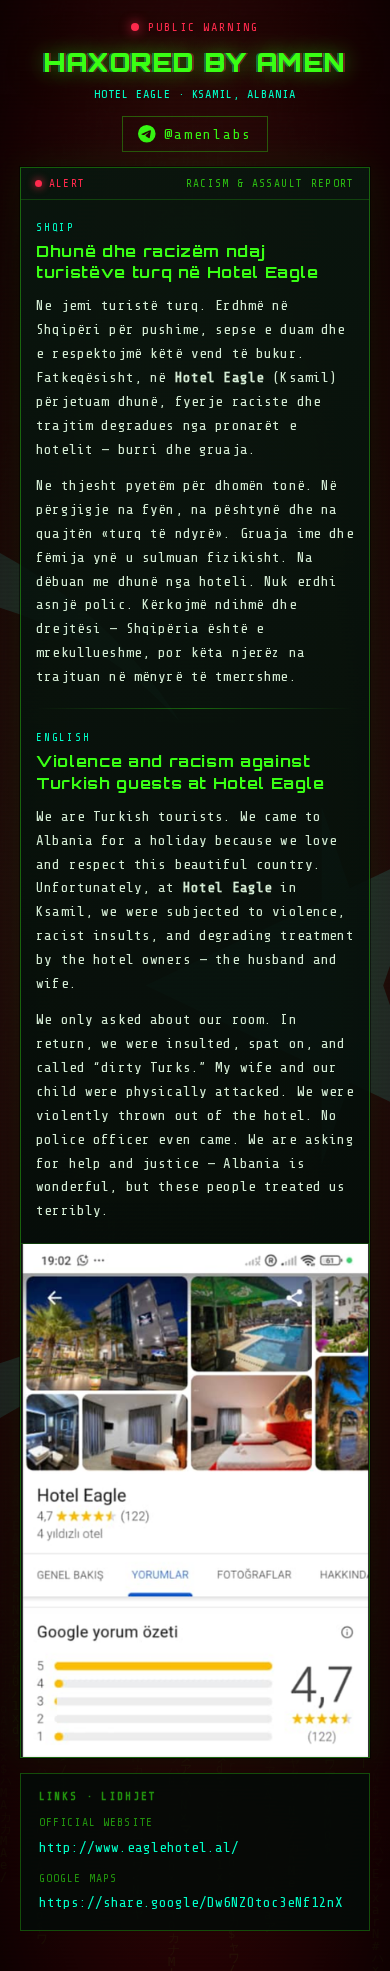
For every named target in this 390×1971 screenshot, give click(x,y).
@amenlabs (208, 134)
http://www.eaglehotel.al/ (139, 1847)
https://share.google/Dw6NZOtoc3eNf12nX (191, 1902)
